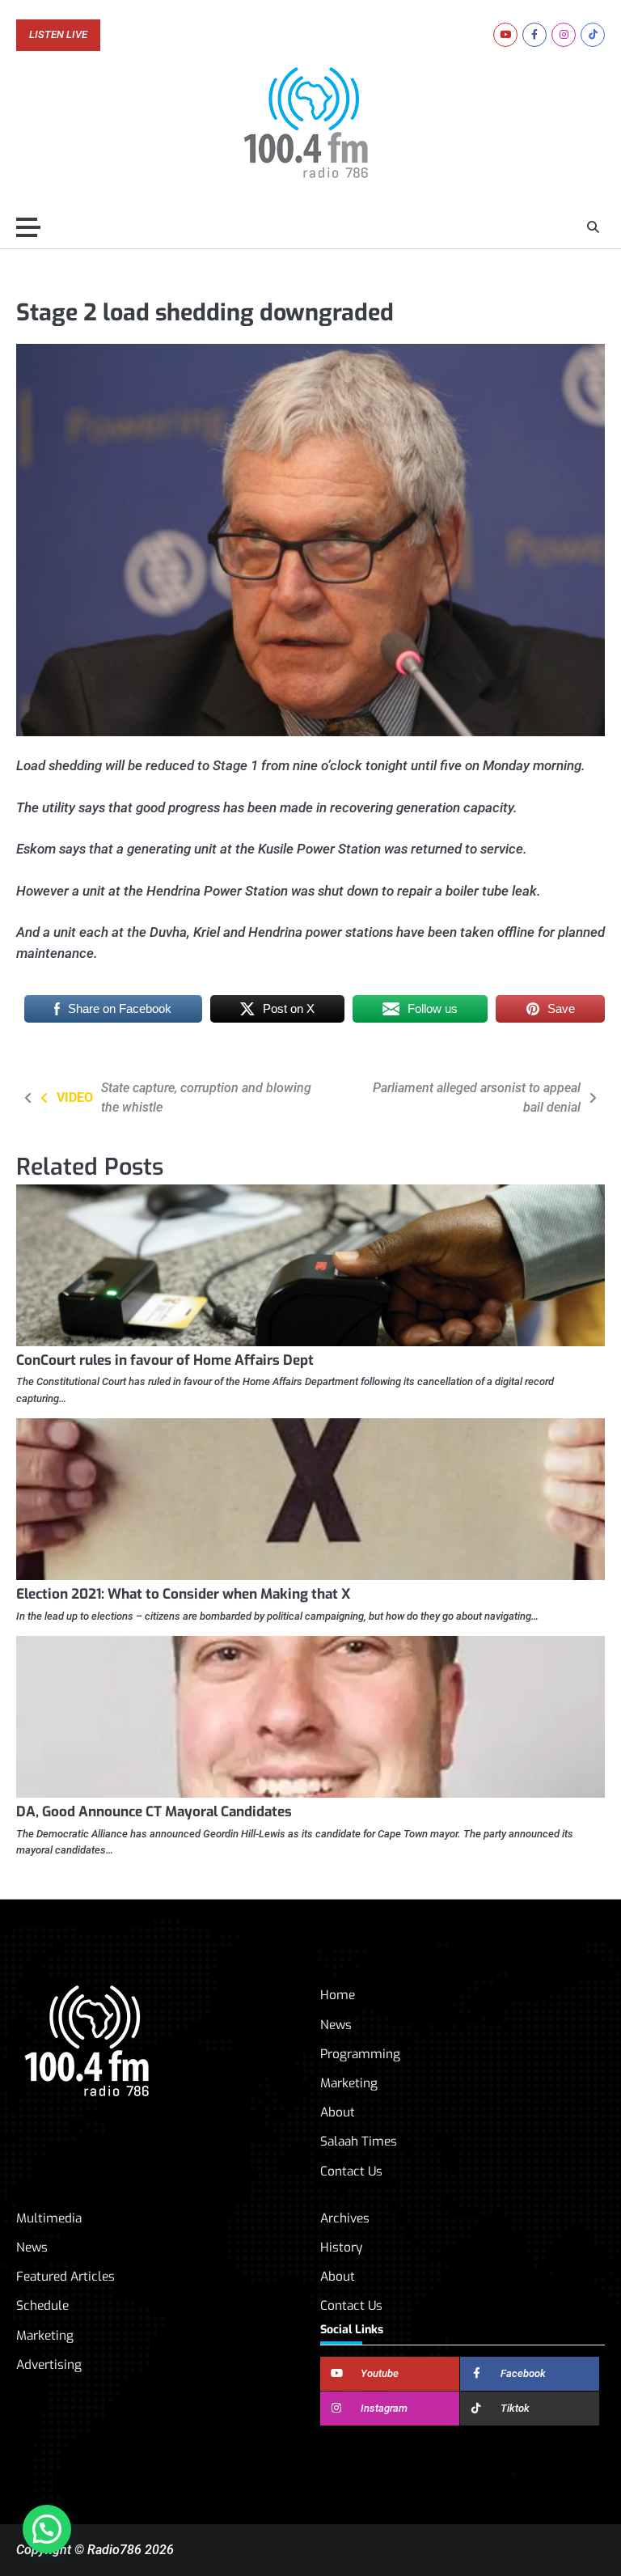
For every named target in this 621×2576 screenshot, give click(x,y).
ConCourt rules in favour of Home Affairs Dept (165, 1360)
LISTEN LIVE (58, 35)
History (341, 2248)
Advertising (49, 2365)
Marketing (349, 2083)
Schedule (42, 2306)
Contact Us (351, 2171)
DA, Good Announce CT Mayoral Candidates (154, 1812)
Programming (360, 2054)
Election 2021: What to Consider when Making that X (183, 1594)
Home (338, 1995)
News (336, 2025)
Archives (345, 2218)
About (338, 2112)
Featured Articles (65, 2277)
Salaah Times (359, 2142)
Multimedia (49, 2218)
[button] (47, 2529)
